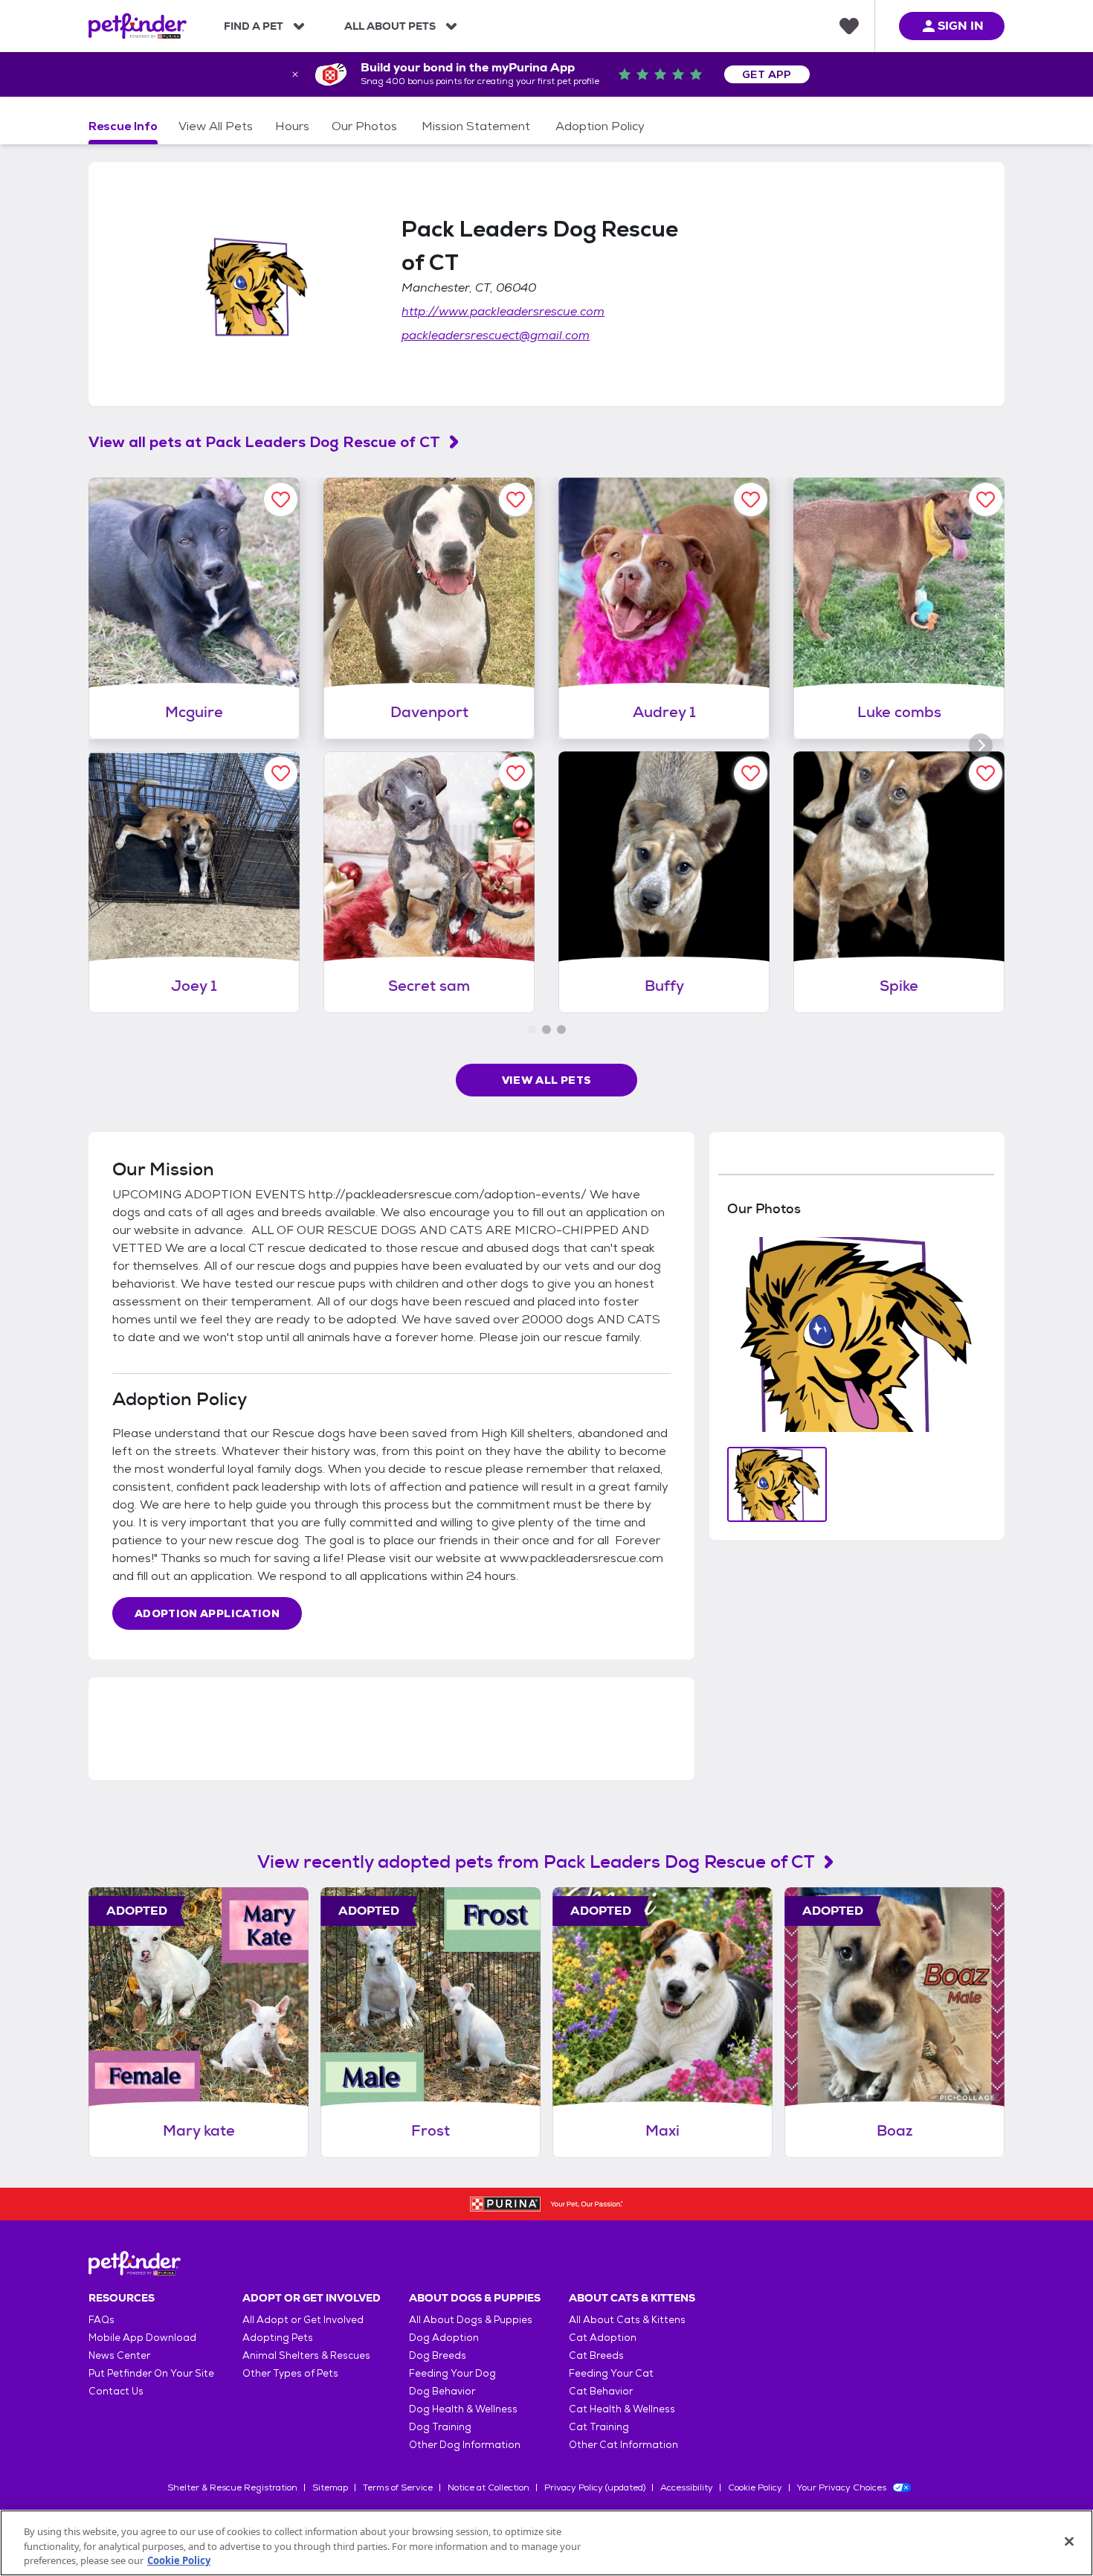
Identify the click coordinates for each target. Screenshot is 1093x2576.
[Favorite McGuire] (281, 500)
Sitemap (330, 2487)
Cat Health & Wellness (622, 2409)
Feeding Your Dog (452, 2373)
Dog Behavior (442, 2391)
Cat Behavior (601, 2391)
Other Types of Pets (290, 2373)
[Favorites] (849, 26)
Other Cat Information (623, 2445)
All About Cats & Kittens (627, 2320)
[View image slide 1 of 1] (777, 1484)
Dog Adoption (444, 2338)
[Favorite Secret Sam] (516, 773)
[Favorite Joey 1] (281, 773)
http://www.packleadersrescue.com (503, 311)
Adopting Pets (278, 2338)
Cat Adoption (603, 2338)
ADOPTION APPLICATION (207, 1613)
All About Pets (390, 26)
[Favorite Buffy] (751, 773)
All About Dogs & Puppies (471, 2320)
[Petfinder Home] (138, 26)
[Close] (1069, 2541)
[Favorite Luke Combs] (986, 500)
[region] (546, 2543)
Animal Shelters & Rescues (306, 2355)
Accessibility (687, 2487)
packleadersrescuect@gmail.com (496, 335)
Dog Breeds (438, 2355)
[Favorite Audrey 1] (751, 500)
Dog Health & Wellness (463, 2409)
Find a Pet (254, 26)
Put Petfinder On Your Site (151, 2373)
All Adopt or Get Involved (303, 2320)
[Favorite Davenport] (516, 500)
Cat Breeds (596, 2355)
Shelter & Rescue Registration (232, 2487)
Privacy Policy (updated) (595, 2487)
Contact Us (116, 2391)
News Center (119, 2355)
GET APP (767, 74)
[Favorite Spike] (986, 773)
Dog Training (440, 2427)
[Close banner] (295, 74)
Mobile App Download (142, 2338)
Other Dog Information (465, 2445)
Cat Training (599, 2427)
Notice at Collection (489, 2487)
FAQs (101, 2320)
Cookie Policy (755, 2487)
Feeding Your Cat (611, 2373)
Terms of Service (398, 2487)
